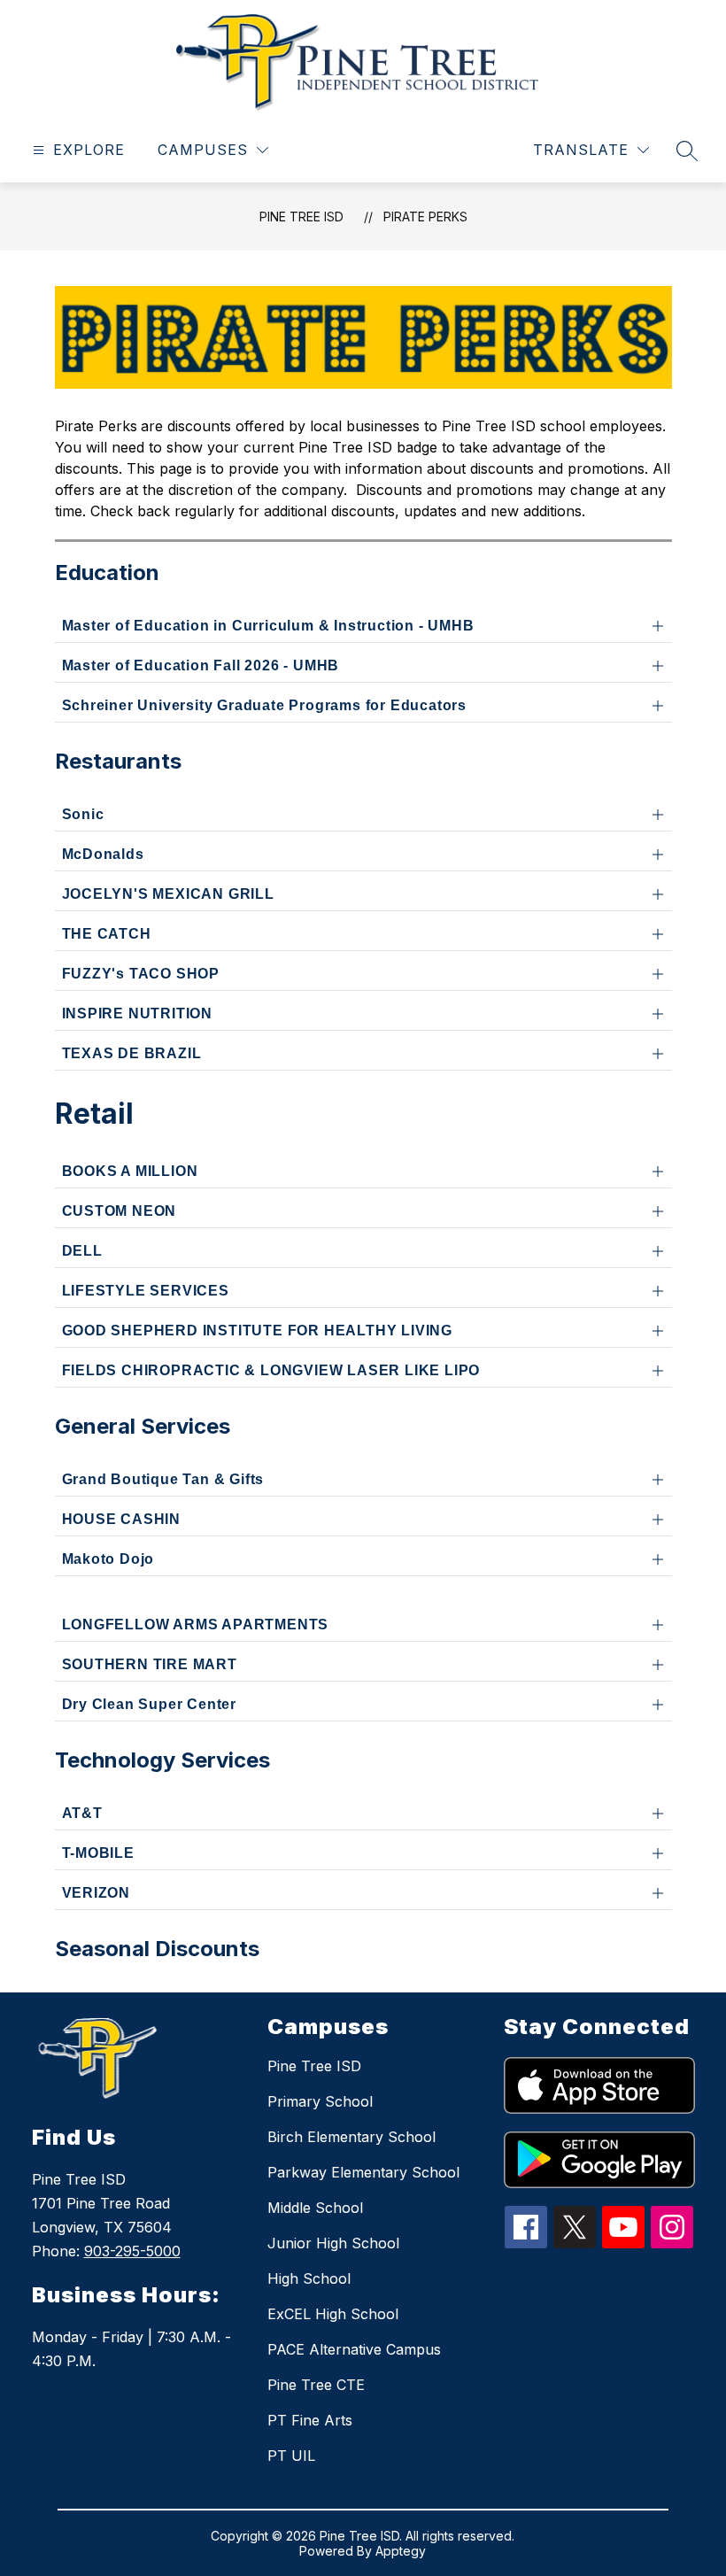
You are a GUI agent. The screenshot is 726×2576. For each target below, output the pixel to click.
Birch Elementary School (351, 2137)
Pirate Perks (425, 217)
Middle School (315, 2208)
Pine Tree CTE (316, 2385)
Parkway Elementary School (363, 2172)
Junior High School (333, 2243)
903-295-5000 (132, 2251)
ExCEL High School (333, 2314)
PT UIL (291, 2456)
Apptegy (401, 2551)
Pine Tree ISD (301, 217)
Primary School (320, 2101)
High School (309, 2278)
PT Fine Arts (310, 2420)
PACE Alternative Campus (354, 2349)
